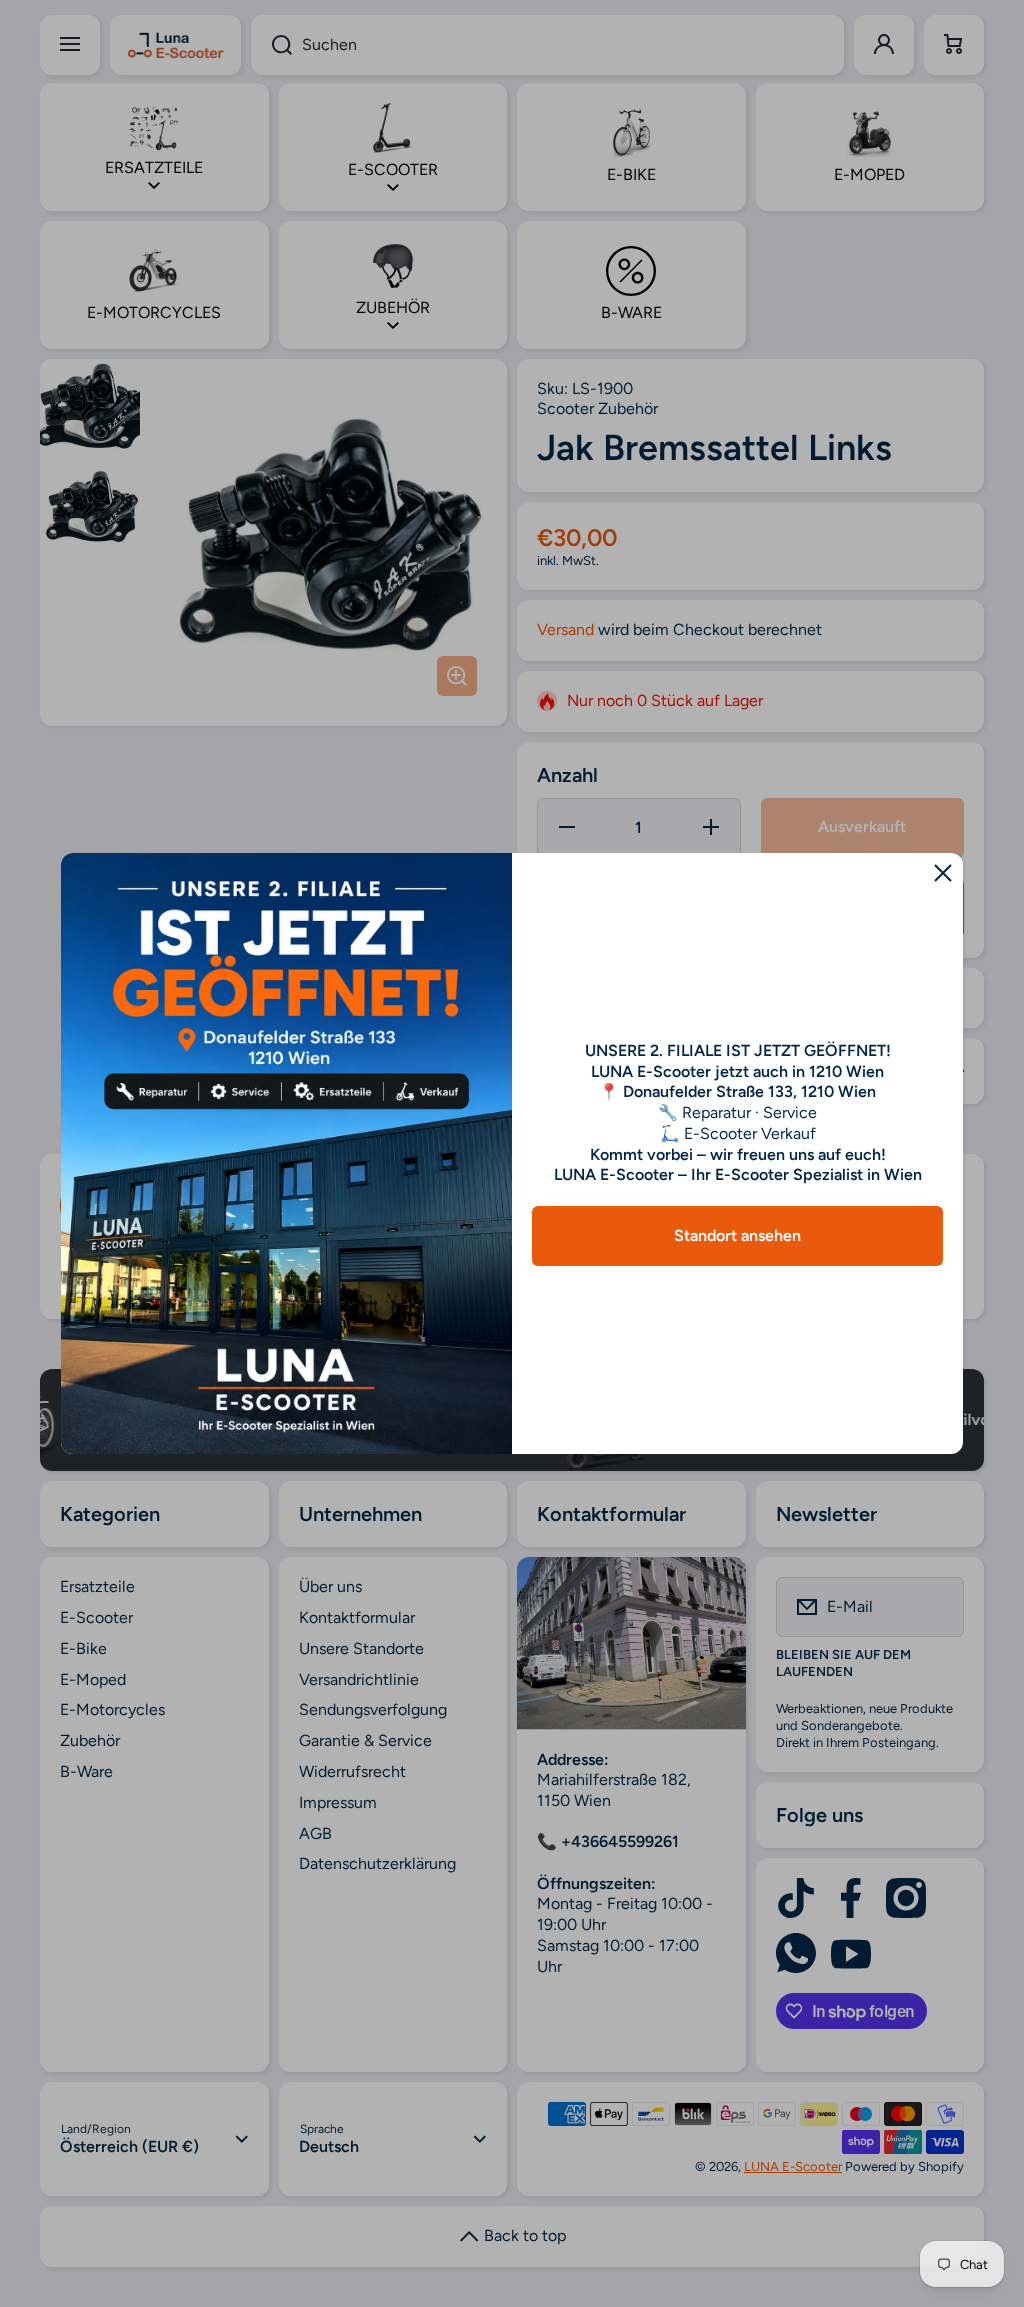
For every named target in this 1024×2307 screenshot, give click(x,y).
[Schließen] (943, 873)
